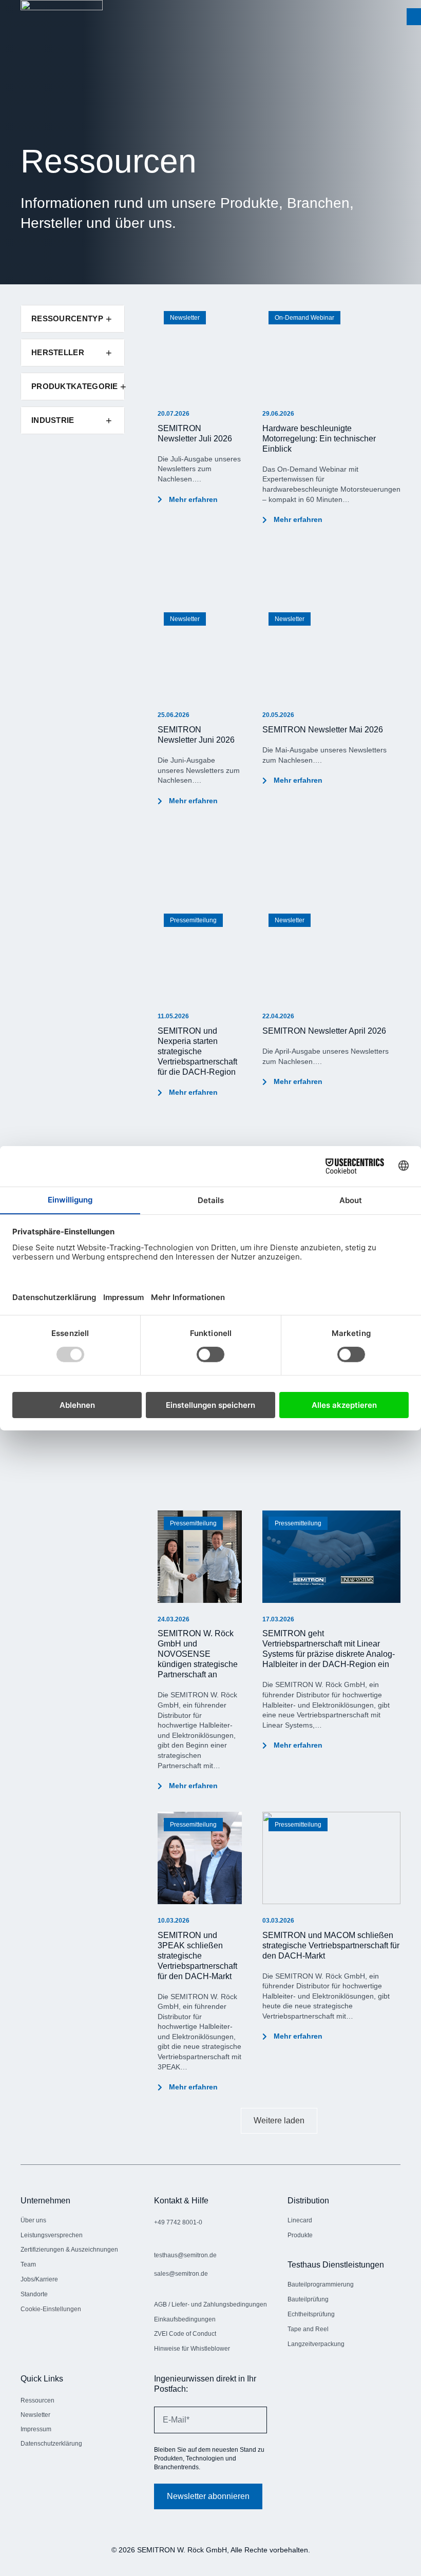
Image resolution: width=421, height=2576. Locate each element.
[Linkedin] (28, 2474)
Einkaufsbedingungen (185, 2319)
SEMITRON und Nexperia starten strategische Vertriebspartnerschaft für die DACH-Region (197, 1051)
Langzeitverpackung (316, 2344)
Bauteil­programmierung (321, 2284)
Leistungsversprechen (52, 2235)
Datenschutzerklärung (51, 2444)
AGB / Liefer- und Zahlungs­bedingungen (210, 2304)
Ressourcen (37, 2400)
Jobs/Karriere (39, 2279)
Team (28, 2264)
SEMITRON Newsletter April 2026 (324, 1031)
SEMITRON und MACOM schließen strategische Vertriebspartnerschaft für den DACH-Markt (331, 1945)
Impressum (36, 2429)
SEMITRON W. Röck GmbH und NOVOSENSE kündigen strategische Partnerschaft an (198, 1654)
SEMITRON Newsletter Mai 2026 (323, 730)
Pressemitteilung (193, 920)
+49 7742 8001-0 (178, 2222)
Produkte (300, 2235)
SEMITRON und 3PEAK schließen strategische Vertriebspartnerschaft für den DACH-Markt (197, 1956)
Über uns (33, 2220)
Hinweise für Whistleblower (192, 2349)
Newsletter (185, 318)
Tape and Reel (308, 2329)
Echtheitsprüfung (311, 2314)
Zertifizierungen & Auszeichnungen (70, 2250)
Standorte (34, 2294)
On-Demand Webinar (304, 318)
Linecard (300, 2220)
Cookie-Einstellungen (51, 2309)
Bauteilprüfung (308, 2299)
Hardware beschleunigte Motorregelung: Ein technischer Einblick (319, 439)
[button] (414, 17)
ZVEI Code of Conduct (185, 2334)
